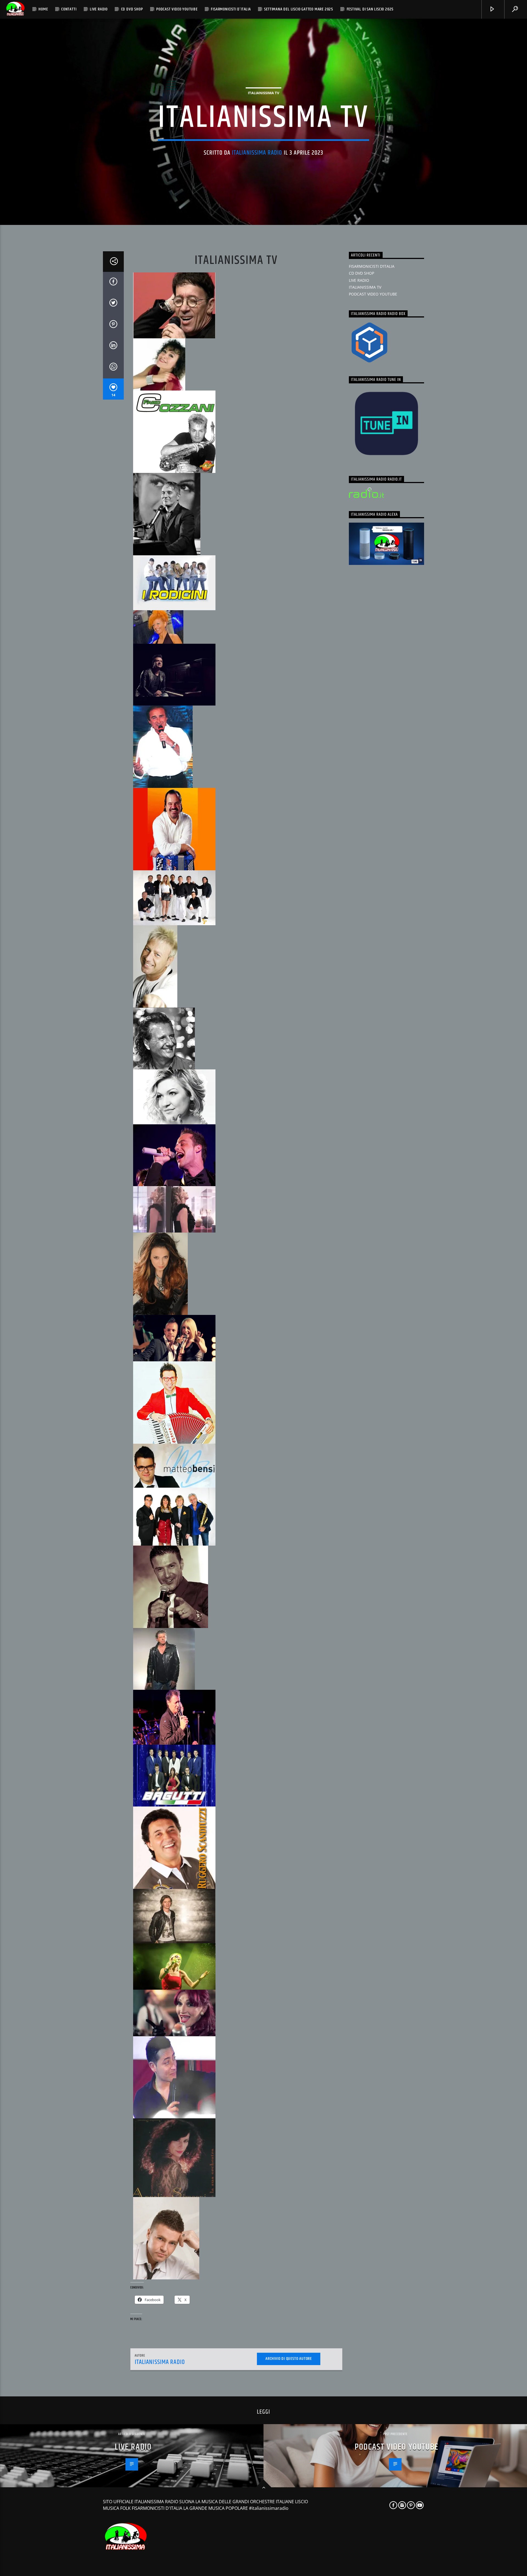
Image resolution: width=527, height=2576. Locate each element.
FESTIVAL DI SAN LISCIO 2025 (370, 9)
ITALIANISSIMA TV (263, 93)
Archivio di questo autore (289, 2359)
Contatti (69, 9)
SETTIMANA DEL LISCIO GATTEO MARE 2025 (299, 9)
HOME (43, 9)
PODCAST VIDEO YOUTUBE (177, 9)
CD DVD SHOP (132, 9)
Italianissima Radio (257, 153)
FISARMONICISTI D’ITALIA (231, 9)
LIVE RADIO (99, 9)
